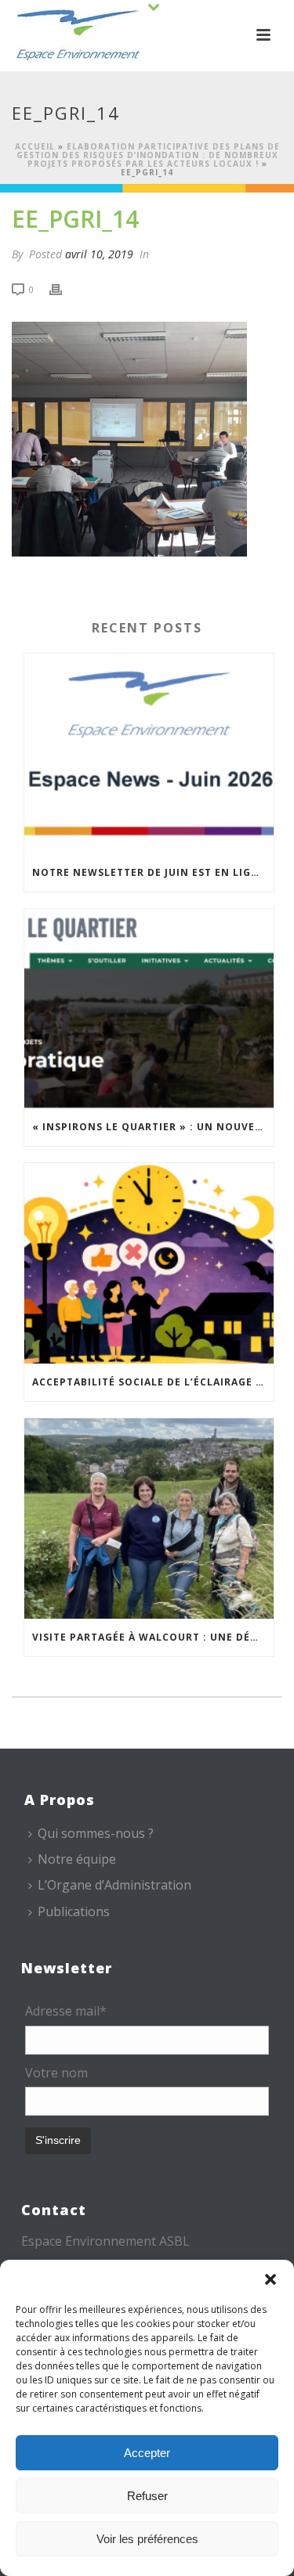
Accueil (35, 146)
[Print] (64, 288)
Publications (74, 1911)
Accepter (147, 2453)
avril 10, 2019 (99, 254)
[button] (270, 2279)
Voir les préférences (147, 2539)
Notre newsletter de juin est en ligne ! (152, 872)
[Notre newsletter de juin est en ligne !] (149, 754)
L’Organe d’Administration (114, 1885)
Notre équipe (77, 1859)
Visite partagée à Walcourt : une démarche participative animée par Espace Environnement (153, 1637)
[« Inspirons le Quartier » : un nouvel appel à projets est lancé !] (149, 1009)
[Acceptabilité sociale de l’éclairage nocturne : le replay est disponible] (149, 1263)
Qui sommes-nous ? (96, 1833)
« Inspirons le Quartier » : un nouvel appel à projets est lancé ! (153, 1127)
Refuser (147, 2496)
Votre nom (56, 2073)
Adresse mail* (66, 2011)
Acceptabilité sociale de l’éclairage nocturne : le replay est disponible (153, 1382)
